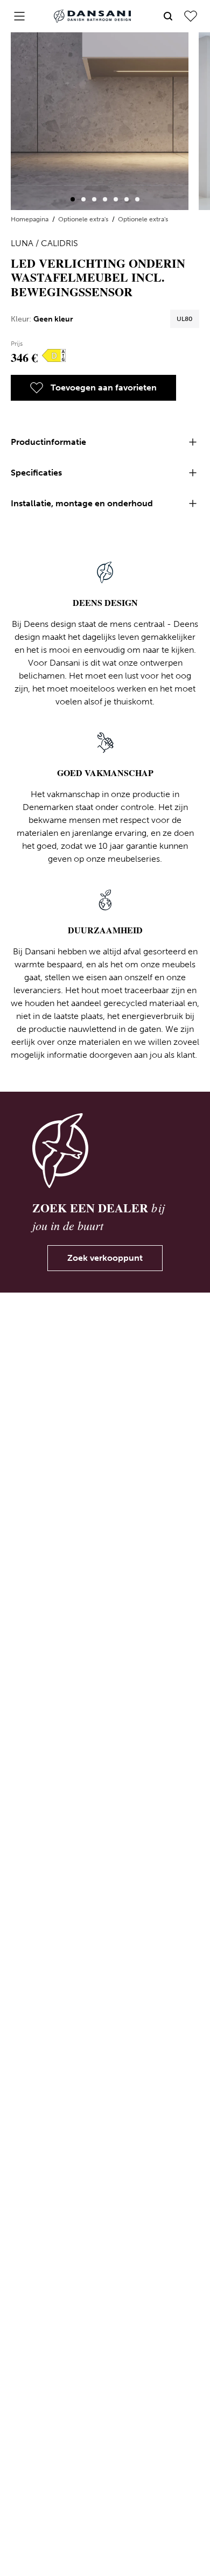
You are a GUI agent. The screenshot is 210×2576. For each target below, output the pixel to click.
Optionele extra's (84, 219)
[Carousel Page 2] (83, 199)
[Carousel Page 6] (127, 199)
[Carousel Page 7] (137, 199)
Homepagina (30, 219)
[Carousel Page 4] (105, 199)
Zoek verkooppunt (105, 1258)
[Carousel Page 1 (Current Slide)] (73, 199)
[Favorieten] (191, 16)
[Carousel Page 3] (94, 199)
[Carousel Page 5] (116, 199)
